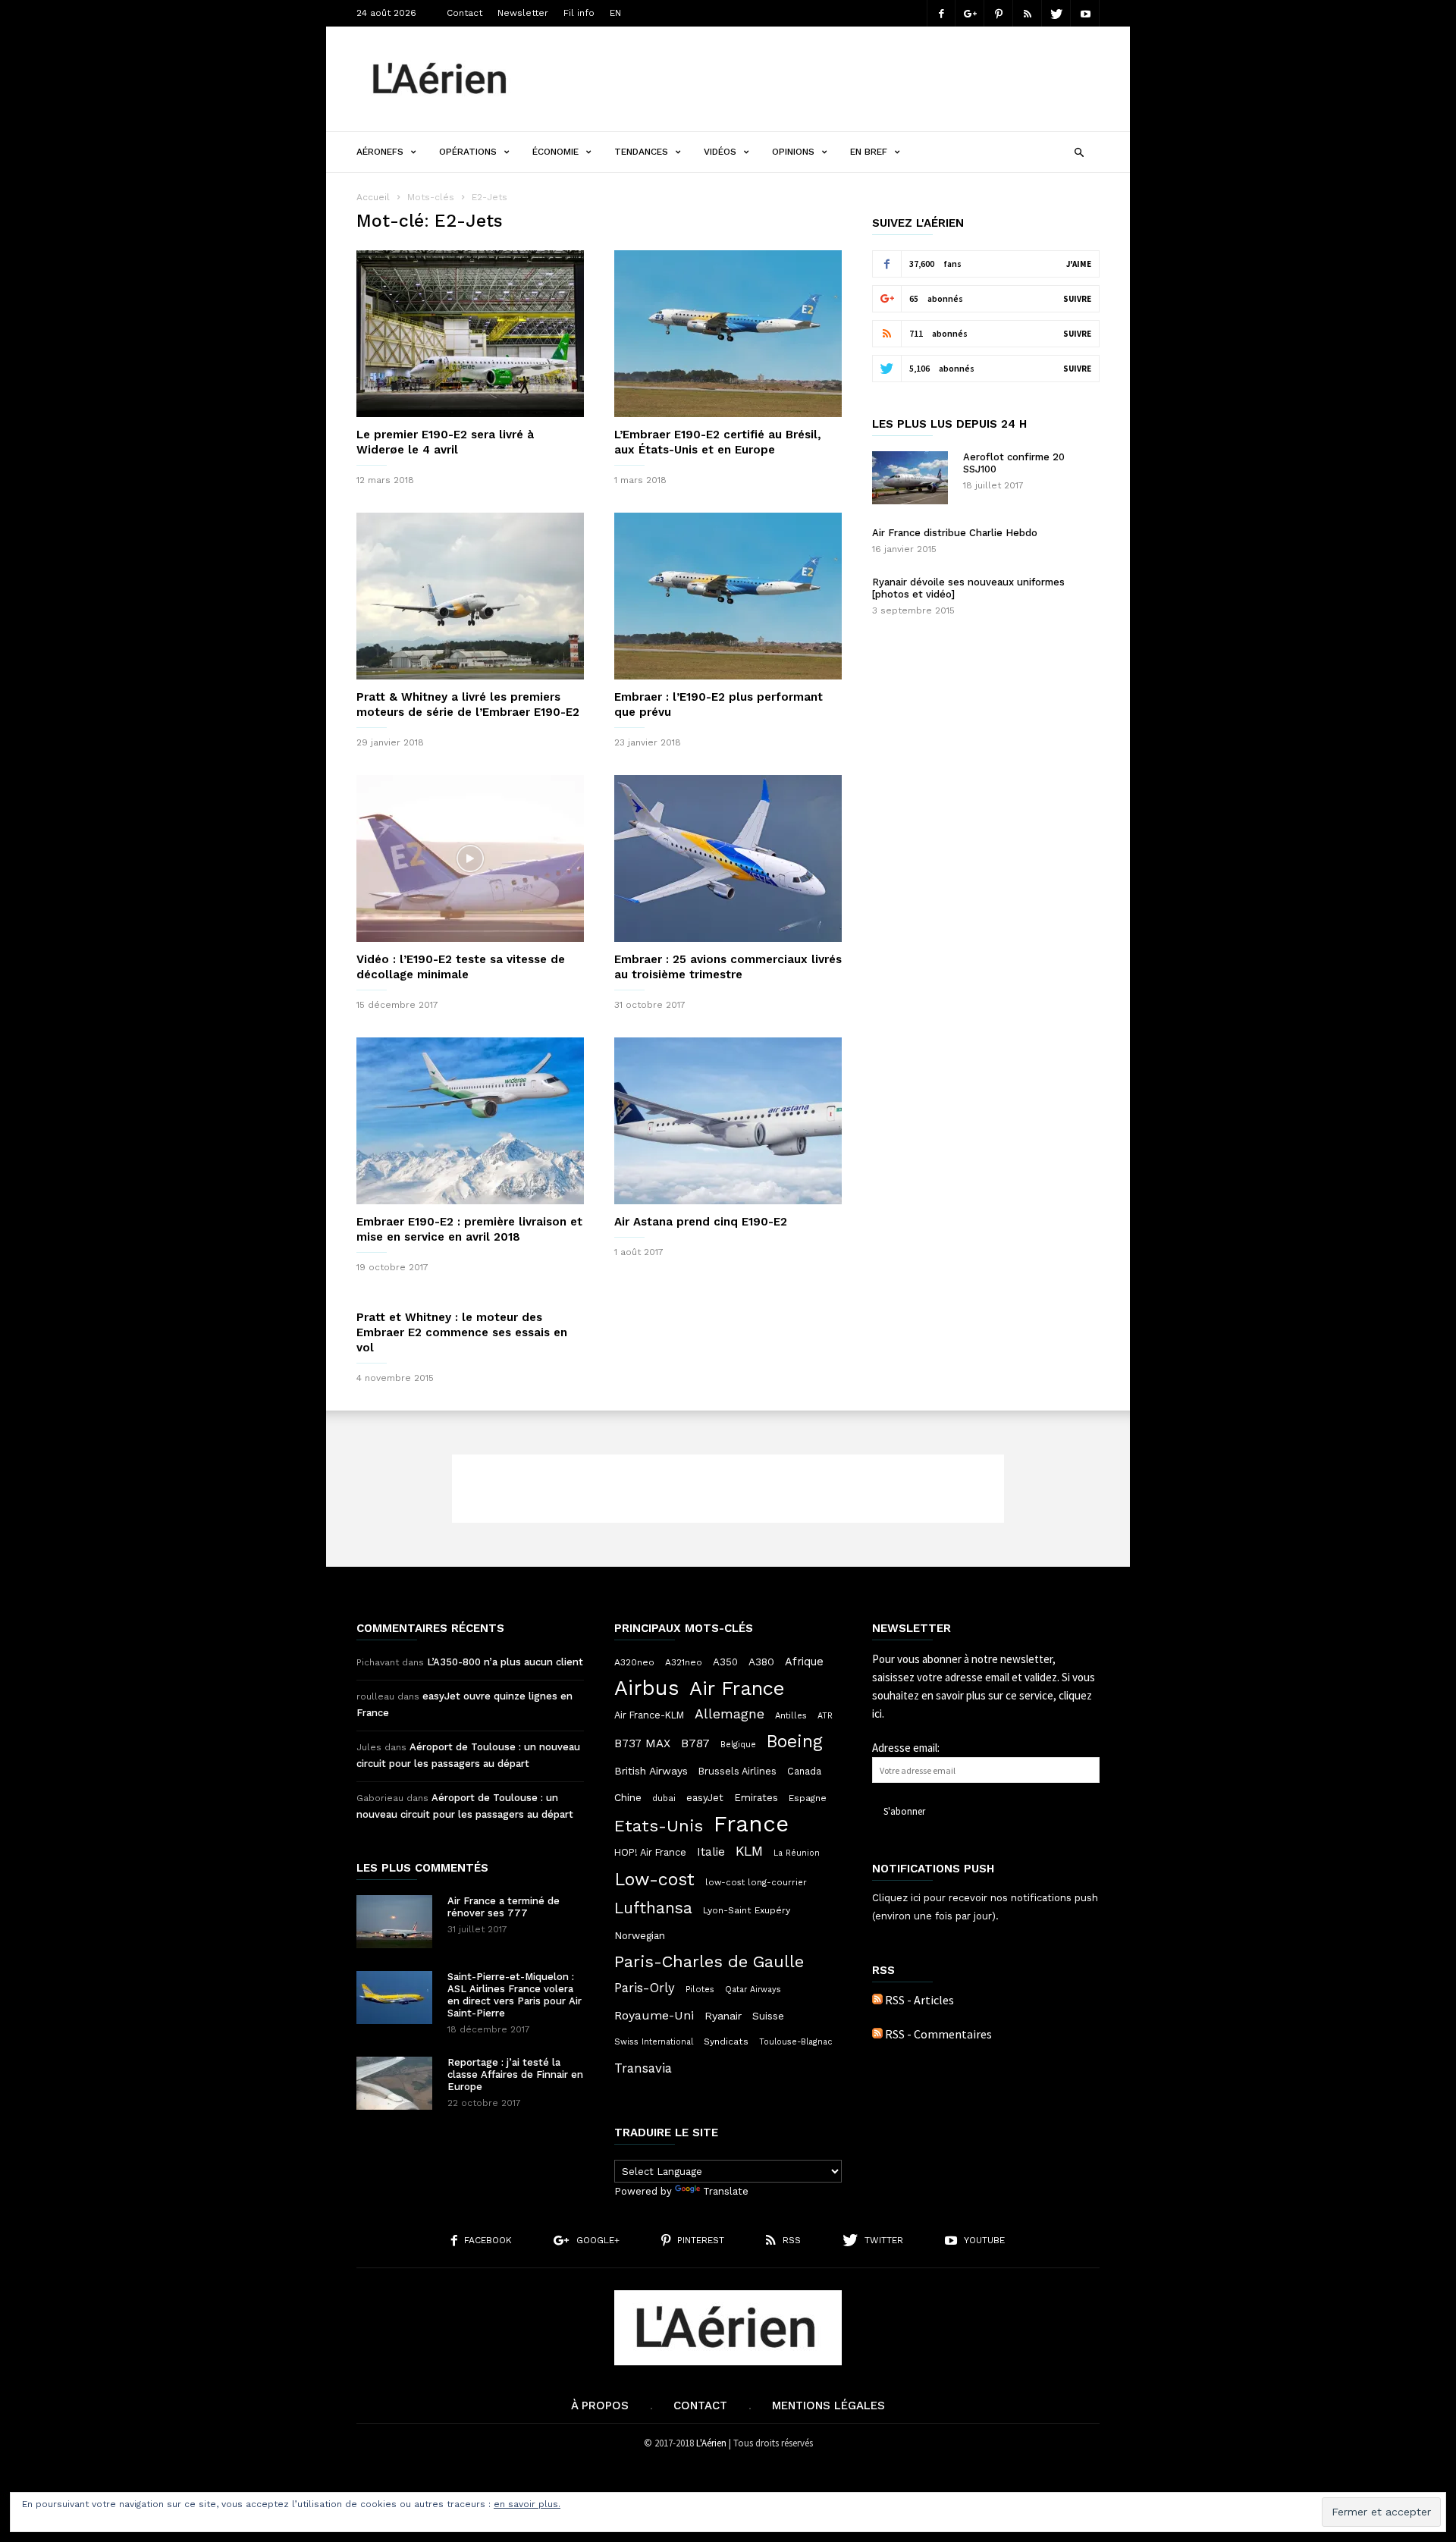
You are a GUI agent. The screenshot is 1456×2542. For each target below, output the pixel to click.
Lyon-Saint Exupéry (747, 1910)
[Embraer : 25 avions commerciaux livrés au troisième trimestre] (728, 858)
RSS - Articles (919, 2000)
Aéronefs (380, 152)
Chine (628, 1797)
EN (615, 13)
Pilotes (700, 1989)
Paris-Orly (645, 1988)
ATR (825, 1716)
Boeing (795, 1742)
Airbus (646, 1688)
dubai (664, 1798)
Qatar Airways (753, 1990)
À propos (600, 2405)
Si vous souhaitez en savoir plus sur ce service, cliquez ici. (984, 1695)
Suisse (768, 2016)
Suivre (1077, 299)
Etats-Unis (659, 1825)
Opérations (468, 152)
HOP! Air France (650, 1852)
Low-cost (654, 1879)
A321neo (684, 1662)
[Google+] (970, 13)
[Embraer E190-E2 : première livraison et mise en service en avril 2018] (470, 1121)
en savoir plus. (527, 2504)
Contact (464, 13)
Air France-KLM (649, 1715)
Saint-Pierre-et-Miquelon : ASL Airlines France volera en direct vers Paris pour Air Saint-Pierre (515, 1995)
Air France (737, 1688)
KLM (749, 1851)
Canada (804, 1771)
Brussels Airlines (737, 1771)
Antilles (791, 1715)
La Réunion (797, 1853)
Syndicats (726, 2041)
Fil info (579, 13)
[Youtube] (1085, 13)
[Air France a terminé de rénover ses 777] (394, 1922)
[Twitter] (1056, 13)
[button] (1079, 151)
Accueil (373, 197)
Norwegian (640, 1936)
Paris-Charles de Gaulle (709, 1962)
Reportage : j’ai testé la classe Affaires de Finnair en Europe (515, 2074)
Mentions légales (828, 2405)
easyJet (705, 1798)
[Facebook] (941, 13)
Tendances (641, 152)
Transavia (643, 2068)
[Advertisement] (824, 79)
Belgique (738, 1745)
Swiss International (654, 2042)
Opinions (793, 152)
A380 (761, 1662)
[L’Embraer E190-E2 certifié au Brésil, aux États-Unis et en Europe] (728, 334)
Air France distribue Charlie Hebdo (955, 533)
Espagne (808, 1798)
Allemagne (730, 1714)
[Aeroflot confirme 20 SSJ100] (910, 478)
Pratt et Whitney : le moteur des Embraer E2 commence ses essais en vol (462, 1332)
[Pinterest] (999, 13)
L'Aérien (711, 2443)
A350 (725, 1662)
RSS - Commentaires (938, 2034)
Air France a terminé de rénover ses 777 (504, 1907)
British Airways (651, 1771)
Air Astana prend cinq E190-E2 (701, 1222)
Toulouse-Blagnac (795, 2042)
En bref (869, 152)
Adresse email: (906, 1748)
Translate (726, 2191)
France (751, 1824)
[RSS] (1028, 13)
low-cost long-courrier (756, 1882)
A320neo (634, 1662)
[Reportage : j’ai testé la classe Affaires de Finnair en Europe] (394, 2083)
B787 (695, 1743)
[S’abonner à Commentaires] (877, 2034)
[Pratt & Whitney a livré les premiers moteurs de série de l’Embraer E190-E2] (470, 596)
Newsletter (523, 13)
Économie (555, 152)
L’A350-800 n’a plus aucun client (505, 1662)
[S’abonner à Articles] (877, 2000)
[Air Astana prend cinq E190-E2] (728, 1121)
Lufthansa (653, 1908)
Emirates (756, 1798)
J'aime (1079, 264)
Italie (711, 1852)
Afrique (804, 1662)
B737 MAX (642, 1743)
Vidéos (720, 152)
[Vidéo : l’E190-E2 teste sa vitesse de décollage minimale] (470, 858)
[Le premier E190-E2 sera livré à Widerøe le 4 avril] (470, 334)
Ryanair (723, 2016)
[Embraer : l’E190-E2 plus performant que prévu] (728, 596)
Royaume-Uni (654, 2015)
